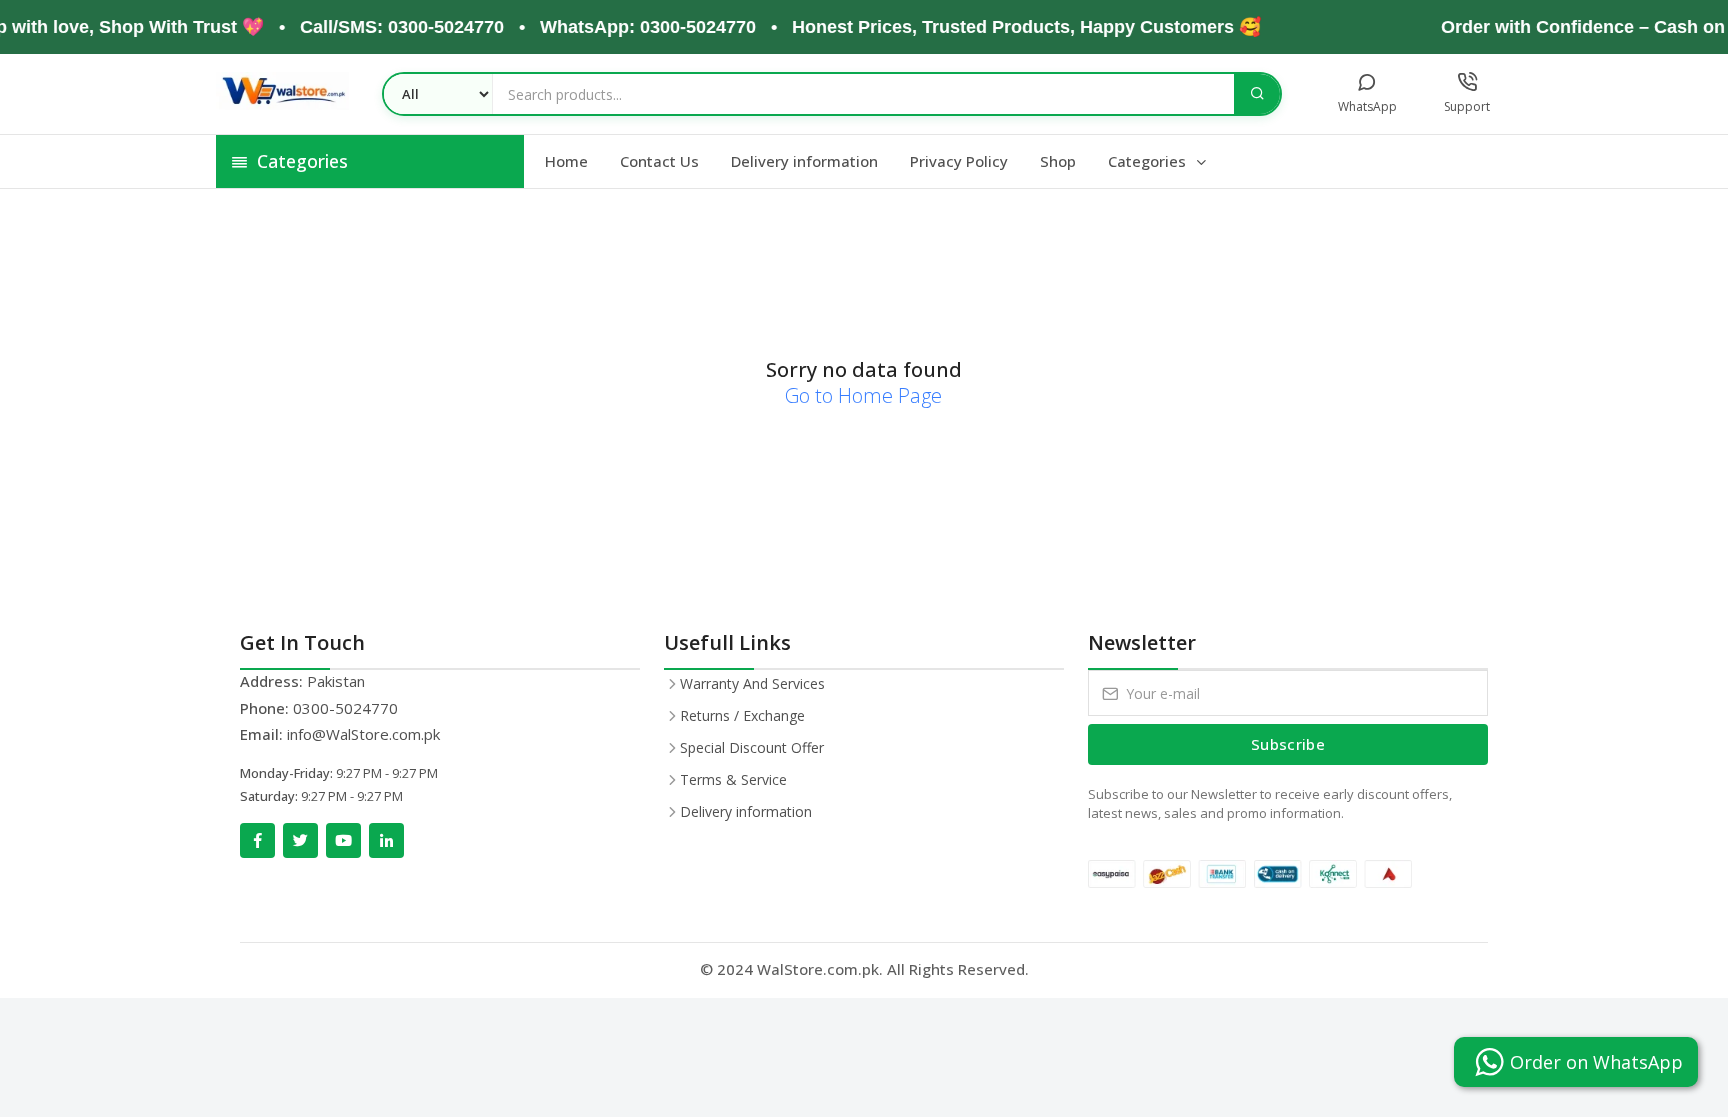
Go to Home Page (863, 395)
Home (566, 161)
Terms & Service (733, 779)
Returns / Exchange (742, 715)
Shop (1058, 161)
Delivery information (804, 161)
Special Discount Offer (752, 747)
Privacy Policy (959, 161)
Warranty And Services (752, 683)
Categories (1149, 161)
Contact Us (659, 161)
